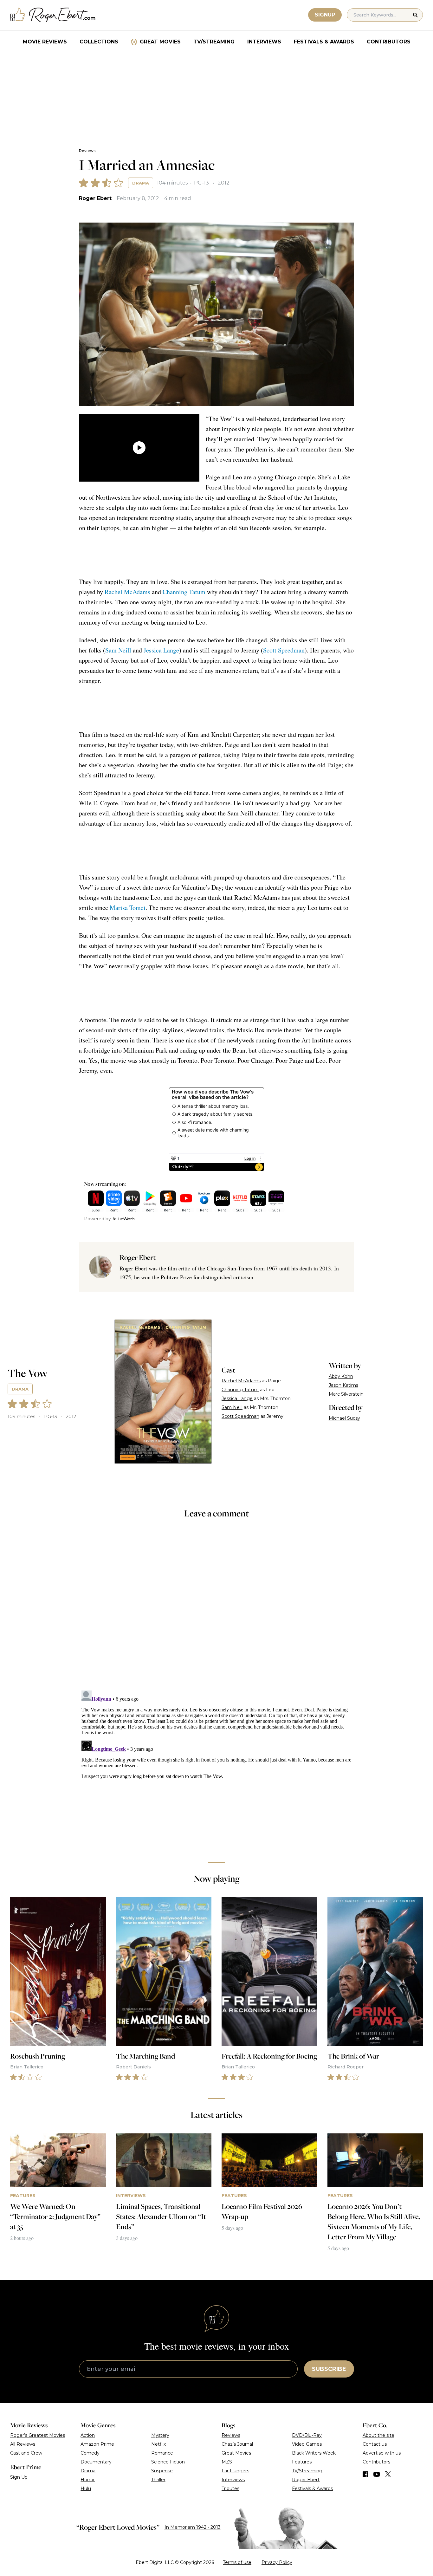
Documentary (96, 2462)
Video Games (307, 2444)
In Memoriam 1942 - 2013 (193, 2527)
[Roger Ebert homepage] (53, 15)
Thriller (158, 2480)
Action (88, 2435)
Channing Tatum (184, 592)
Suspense (162, 2471)
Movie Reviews (45, 42)
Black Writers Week (314, 2453)
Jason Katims (343, 1385)
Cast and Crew (26, 2453)
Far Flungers (235, 2471)
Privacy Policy (277, 2562)
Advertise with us (382, 2453)
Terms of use (237, 2562)
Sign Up (19, 2477)
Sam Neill (118, 650)
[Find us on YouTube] (377, 2474)
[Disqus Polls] (217, 1609)
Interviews (264, 42)
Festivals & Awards (324, 42)
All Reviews (23, 2444)
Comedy (90, 2453)
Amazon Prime (97, 2444)
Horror (88, 2480)
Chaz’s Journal (237, 2444)
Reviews (87, 151)
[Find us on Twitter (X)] (388, 2474)
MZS (227, 2462)
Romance (162, 2453)
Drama (141, 183)
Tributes (230, 2488)
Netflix (158, 2444)
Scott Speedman (284, 650)
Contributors (389, 42)
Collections (99, 42)
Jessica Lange (161, 650)
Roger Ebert (95, 198)
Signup (325, 15)
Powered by (97, 1219)
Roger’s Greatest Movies (38, 2435)
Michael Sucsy (344, 1418)
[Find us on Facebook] (365, 2474)
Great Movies (160, 42)
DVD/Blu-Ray (307, 2435)
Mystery (160, 2435)
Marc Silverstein (346, 1394)
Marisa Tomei (128, 908)
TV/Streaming (214, 42)
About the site (378, 2435)
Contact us (375, 2444)
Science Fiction (168, 2462)
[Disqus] (217, 1767)
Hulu (86, 2488)
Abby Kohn (341, 1376)
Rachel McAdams (127, 592)
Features (302, 2462)
